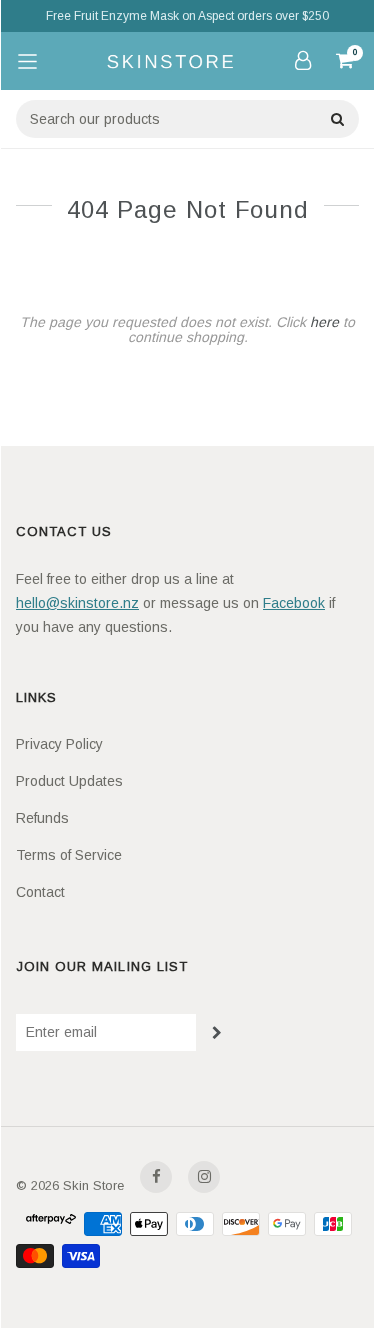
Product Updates (69, 781)
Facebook (294, 603)
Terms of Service (69, 855)
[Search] (337, 119)
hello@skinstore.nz (77, 603)
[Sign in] (303, 60)
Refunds (42, 818)
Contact (40, 892)
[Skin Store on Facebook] (156, 1177)
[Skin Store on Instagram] (204, 1177)
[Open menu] (27, 61)
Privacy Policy (59, 744)
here (324, 322)
